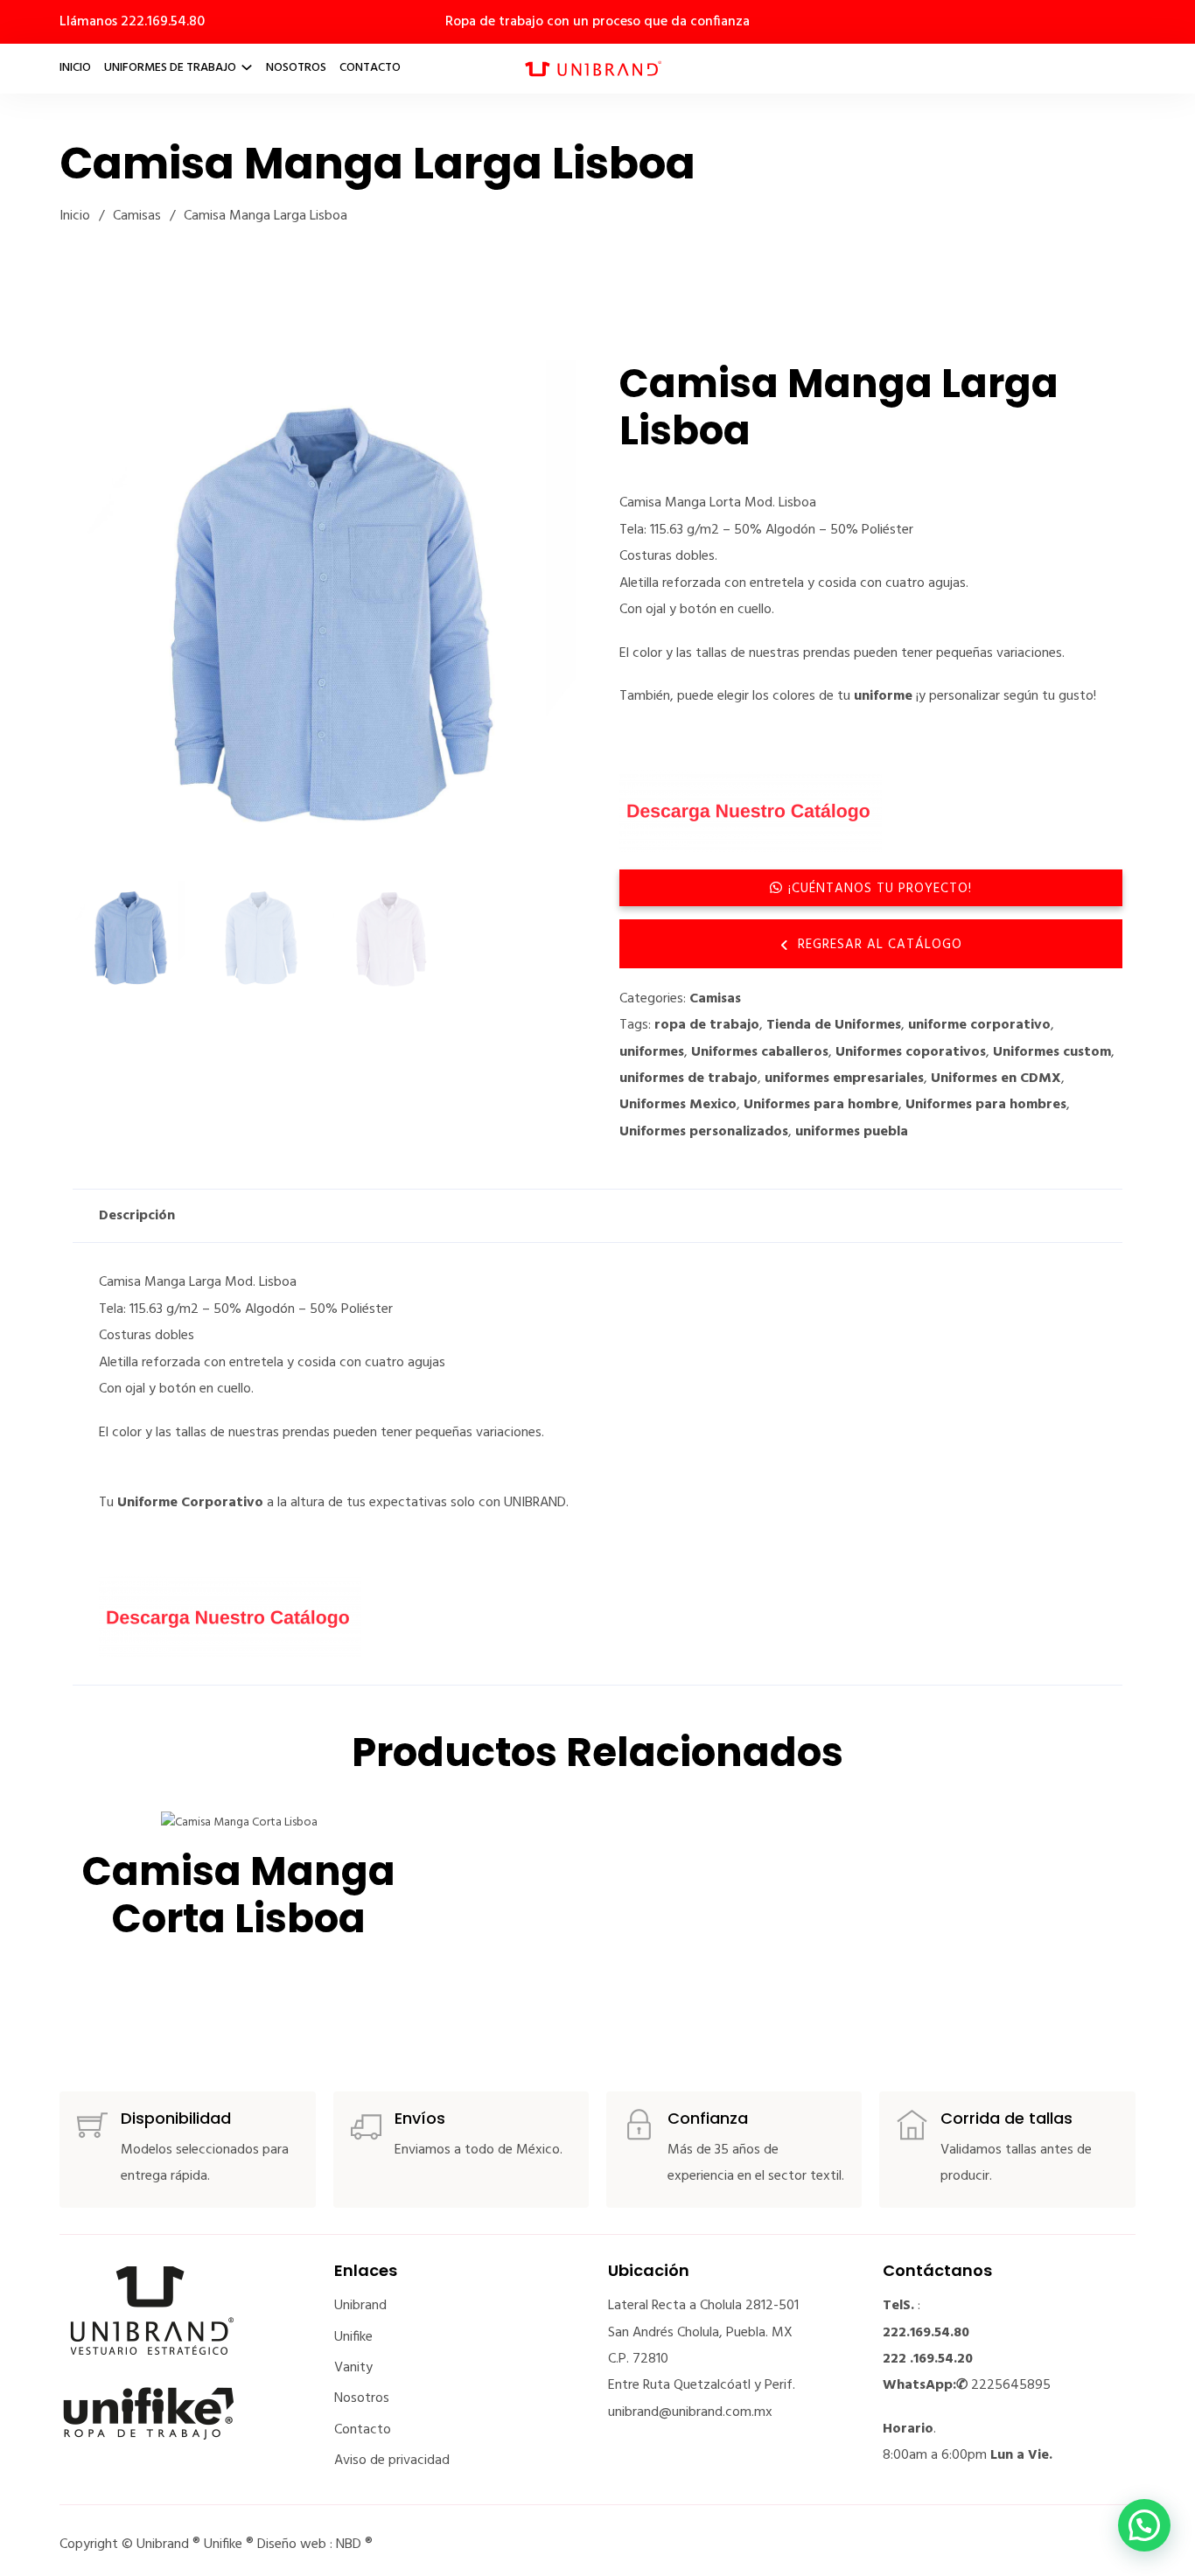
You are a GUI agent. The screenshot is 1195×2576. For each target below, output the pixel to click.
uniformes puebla (852, 1132)
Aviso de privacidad (392, 2461)
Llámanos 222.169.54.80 (132, 22)
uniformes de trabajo (688, 1079)
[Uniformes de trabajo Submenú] (247, 67)
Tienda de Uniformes (834, 1025)
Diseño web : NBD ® (315, 2545)
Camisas (137, 216)
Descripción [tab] (137, 1216)
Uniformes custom (1052, 1052)
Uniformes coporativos (911, 1052)
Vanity (353, 2368)
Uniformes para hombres (986, 1105)
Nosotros (296, 68)
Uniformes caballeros (760, 1052)
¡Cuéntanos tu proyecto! (880, 889)
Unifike (353, 2337)
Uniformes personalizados (704, 1132)
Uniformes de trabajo (170, 68)
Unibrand (360, 2306)
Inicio (75, 68)
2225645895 (1011, 2385)
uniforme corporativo (979, 1025)
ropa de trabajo (707, 1025)
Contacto (370, 68)
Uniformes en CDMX (996, 1079)
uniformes (652, 1052)
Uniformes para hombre (821, 1105)
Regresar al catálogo (880, 945)
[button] (552, 384)
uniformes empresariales (844, 1079)
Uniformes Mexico (678, 1105)
